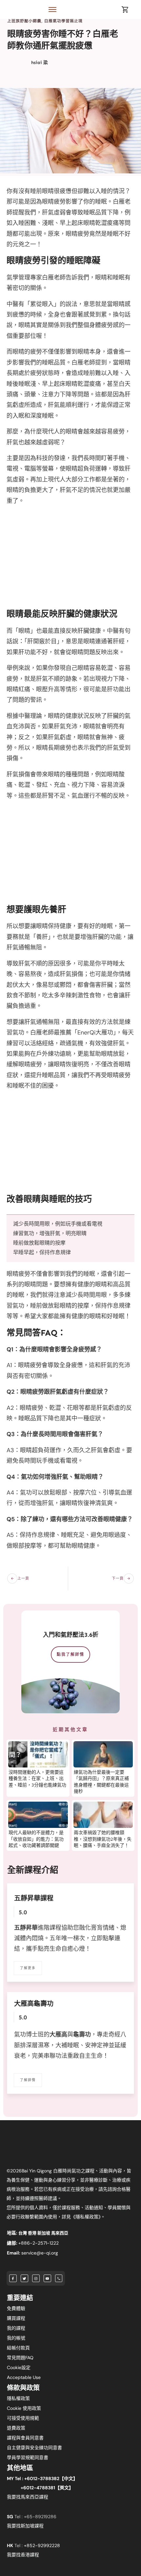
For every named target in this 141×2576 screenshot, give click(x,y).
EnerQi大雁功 (95, 1033)
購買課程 (16, 2318)
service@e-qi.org (40, 2253)
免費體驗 (16, 2308)
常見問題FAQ (20, 2358)
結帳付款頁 (18, 2348)
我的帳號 (16, 2338)
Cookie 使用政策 (24, 2408)
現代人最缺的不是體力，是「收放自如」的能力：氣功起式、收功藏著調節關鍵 (36, 1839)
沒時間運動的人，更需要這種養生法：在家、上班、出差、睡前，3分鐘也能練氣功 (37, 1779)
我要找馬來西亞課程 (28, 2497)
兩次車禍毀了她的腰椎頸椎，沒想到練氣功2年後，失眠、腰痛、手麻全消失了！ (103, 1839)
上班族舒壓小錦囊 (24, 21)
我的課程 (16, 2328)
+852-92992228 (42, 2545)
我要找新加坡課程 (25, 2526)
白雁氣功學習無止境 (63, 21)
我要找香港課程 (23, 2555)
